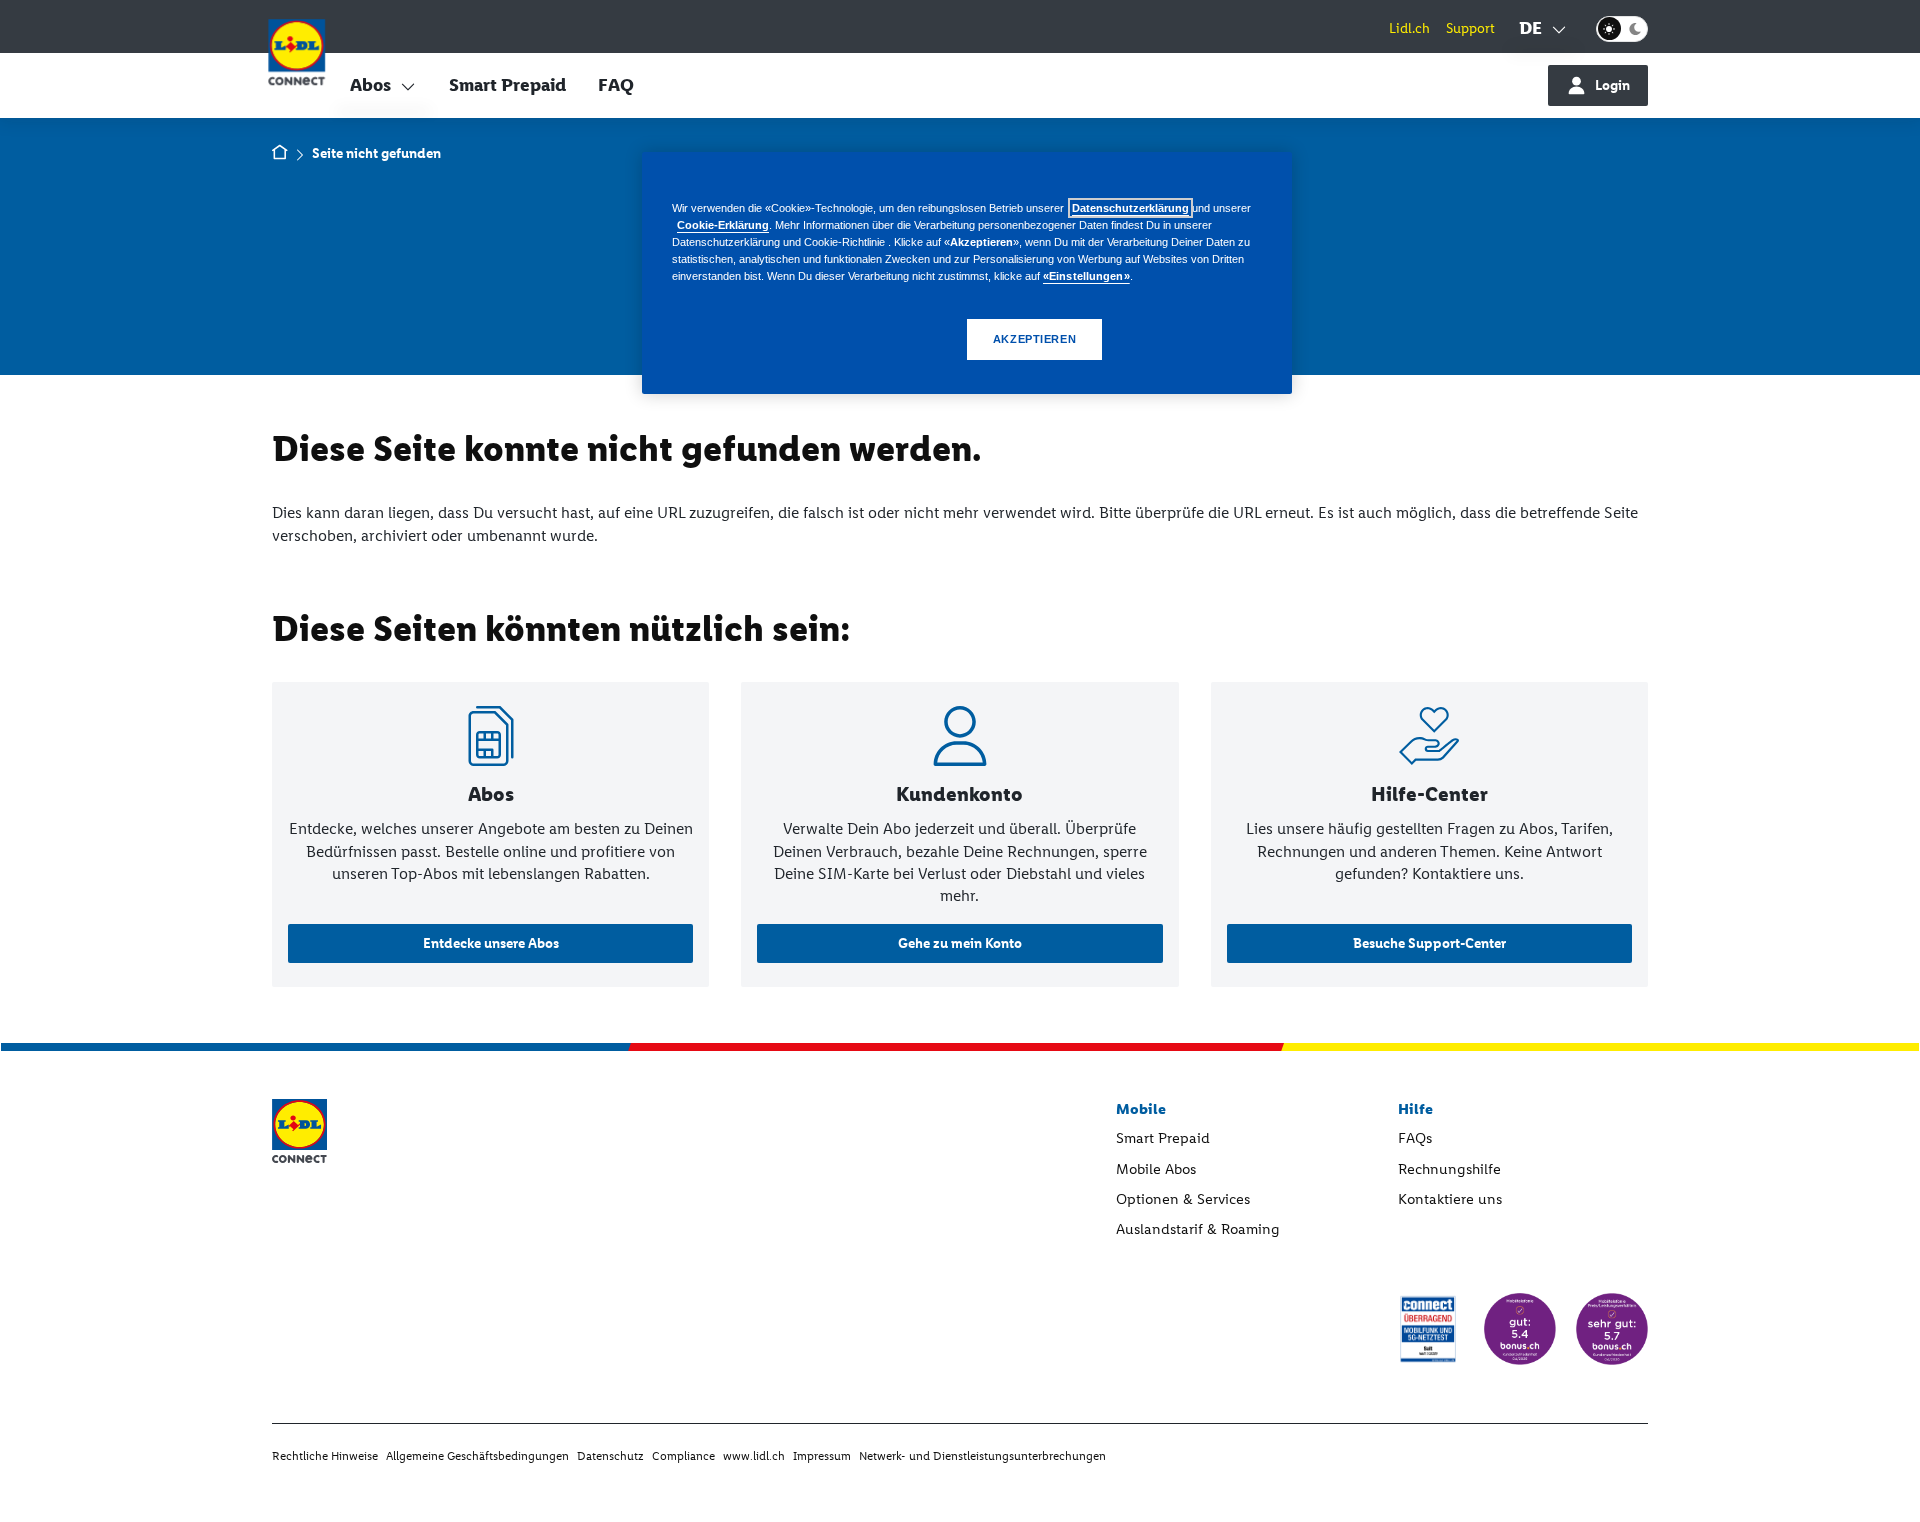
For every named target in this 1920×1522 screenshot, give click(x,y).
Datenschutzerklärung (1130, 208)
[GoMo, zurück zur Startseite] (296, 55)
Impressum (822, 1456)
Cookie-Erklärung (723, 225)
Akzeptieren (1034, 339)
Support (1470, 28)
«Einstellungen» (1086, 276)
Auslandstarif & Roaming (1198, 1229)
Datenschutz (610, 1456)
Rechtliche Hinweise (325, 1456)
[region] (967, 273)
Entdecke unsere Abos (491, 943)
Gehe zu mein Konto (960, 943)
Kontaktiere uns (1450, 1199)
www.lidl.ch (754, 1456)
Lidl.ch (1409, 28)
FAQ (616, 85)
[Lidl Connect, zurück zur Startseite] (280, 154)
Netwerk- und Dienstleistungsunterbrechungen (982, 1456)
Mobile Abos (1156, 1169)
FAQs (1415, 1138)
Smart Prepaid (507, 85)
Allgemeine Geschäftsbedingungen (477, 1456)
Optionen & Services (1183, 1199)
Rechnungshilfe (1449, 1169)
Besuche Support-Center (1429, 943)
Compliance (683, 1456)
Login (1612, 85)
